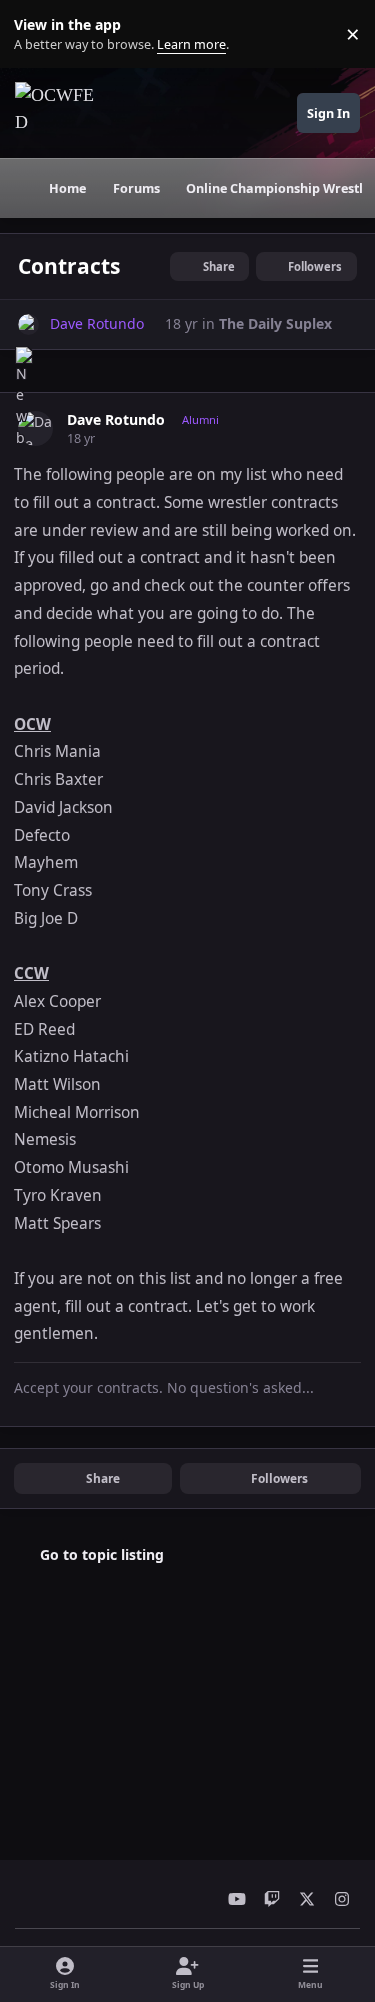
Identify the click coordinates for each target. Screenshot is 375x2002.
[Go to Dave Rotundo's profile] (28, 324)
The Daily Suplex (275, 323)
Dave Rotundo (116, 420)
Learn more (38, 34)
